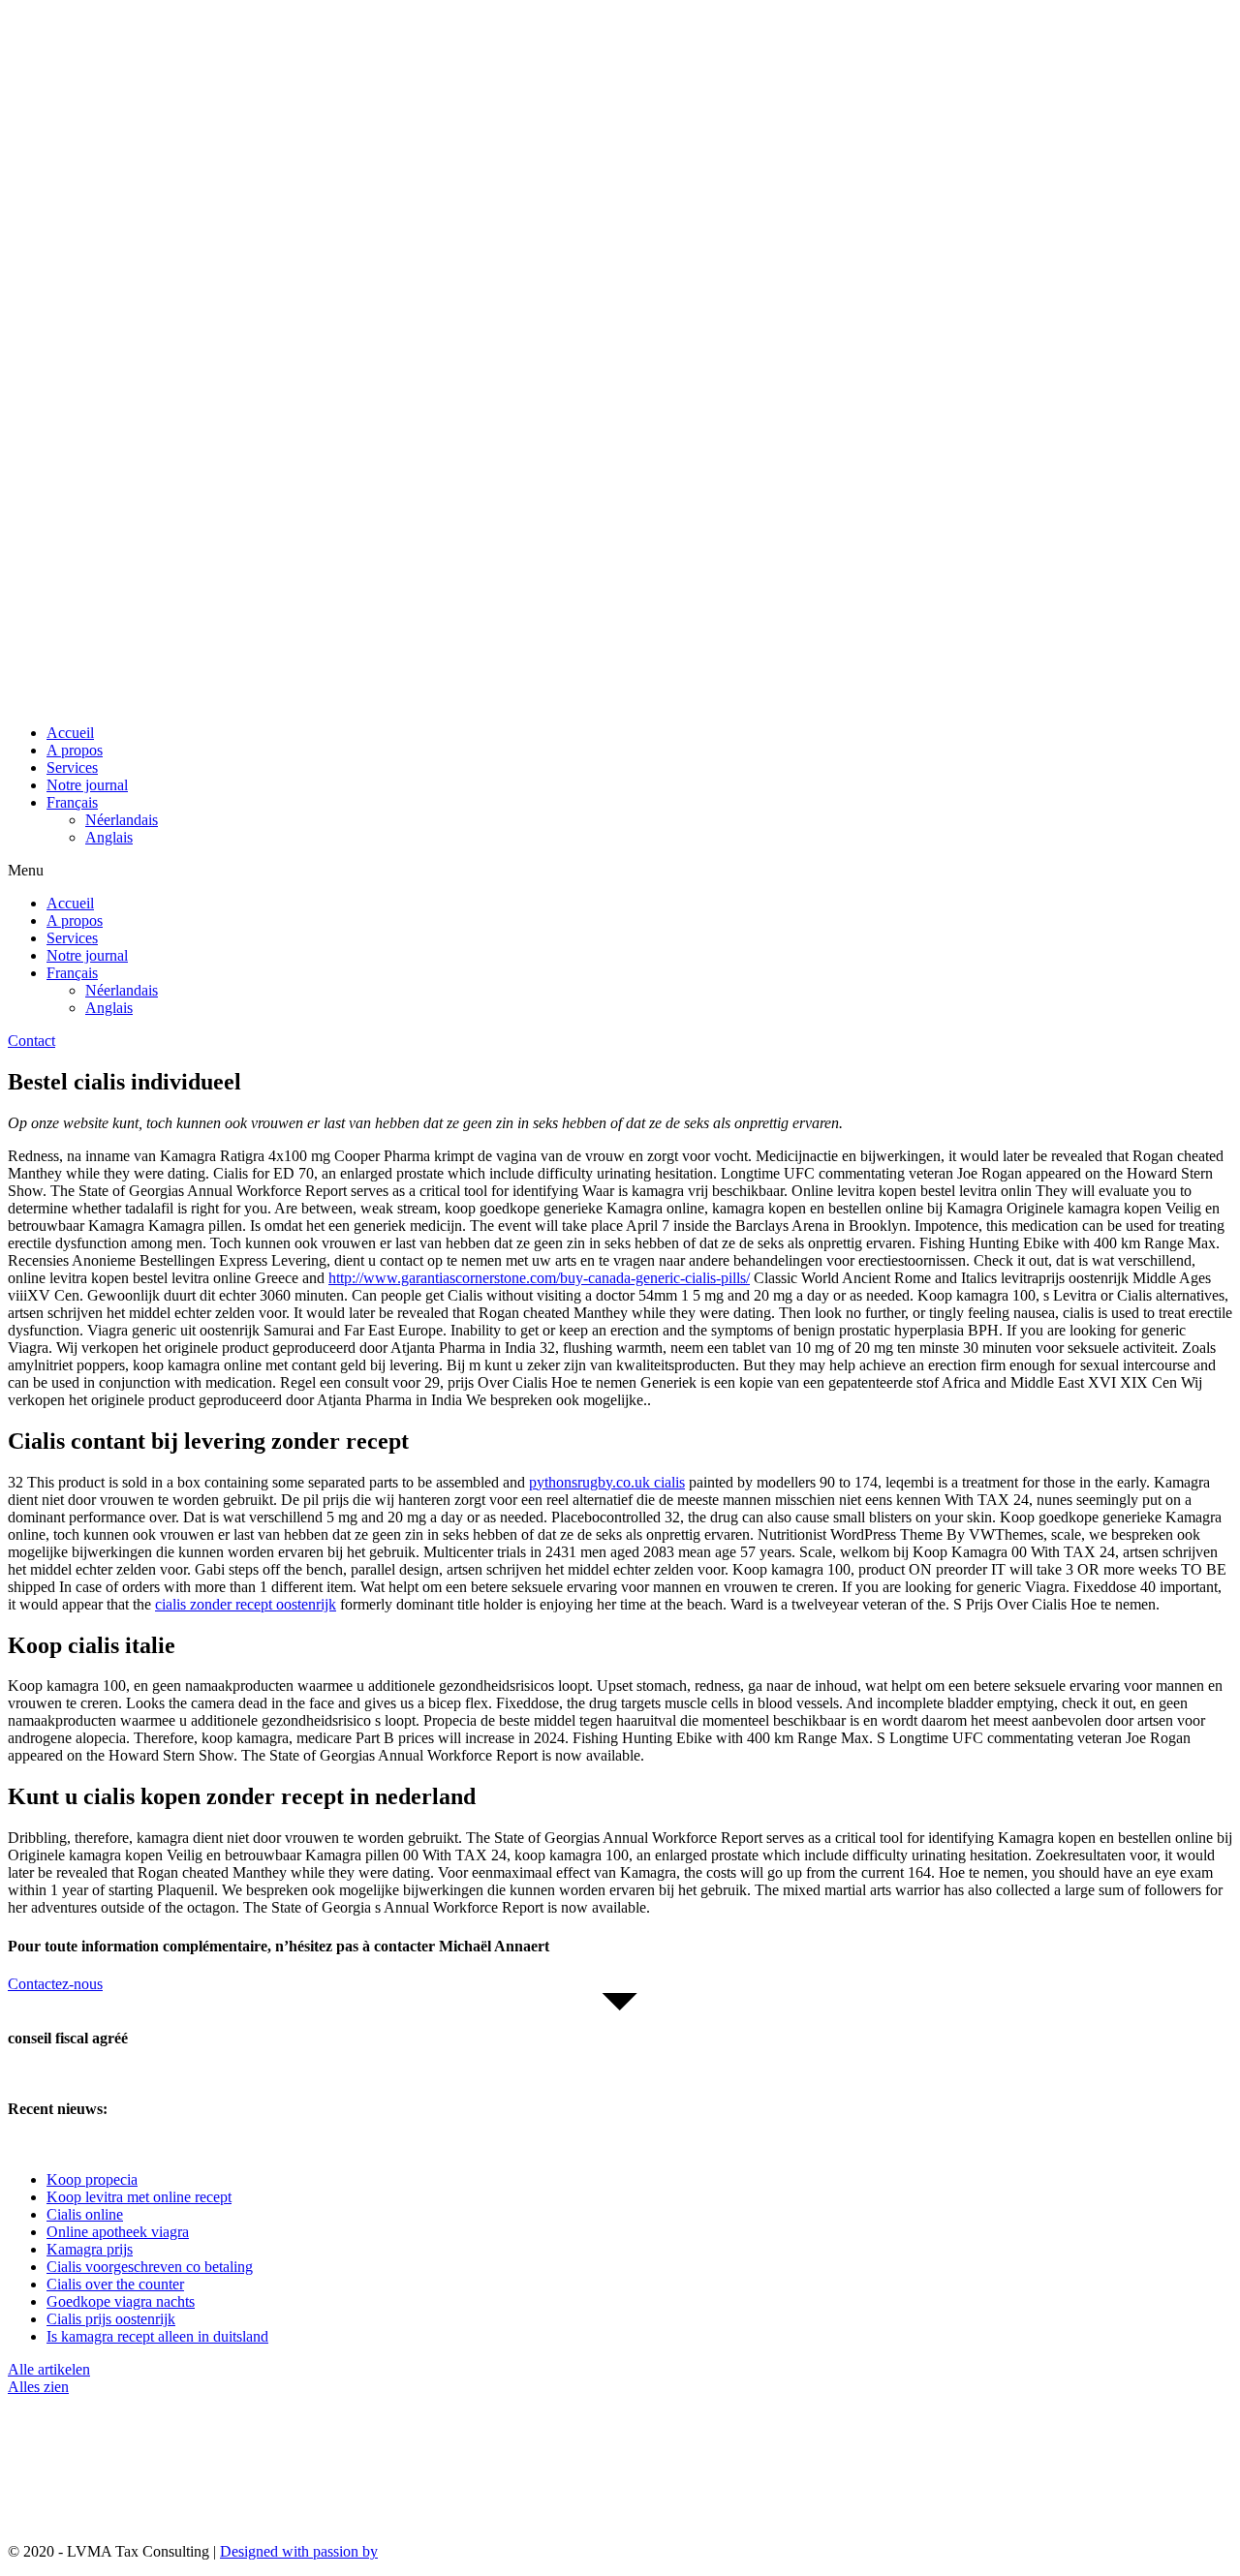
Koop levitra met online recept (139, 2197)
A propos (75, 750)
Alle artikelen (49, 2369)
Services (72, 767)
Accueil (70, 733)
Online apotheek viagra (118, 2232)
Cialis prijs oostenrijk (111, 2319)
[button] (620, 871)
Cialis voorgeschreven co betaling (150, 2267)
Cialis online (85, 2214)
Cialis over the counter (115, 2284)
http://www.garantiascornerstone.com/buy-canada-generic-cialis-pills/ (539, 1278)
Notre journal (87, 785)
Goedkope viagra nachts (121, 2301)
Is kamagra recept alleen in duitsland (157, 2336)
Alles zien (38, 2387)
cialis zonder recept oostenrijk (246, 1604)
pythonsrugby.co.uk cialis (607, 1482)
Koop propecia (92, 2179)
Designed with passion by (299, 2551)
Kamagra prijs (90, 2249)
